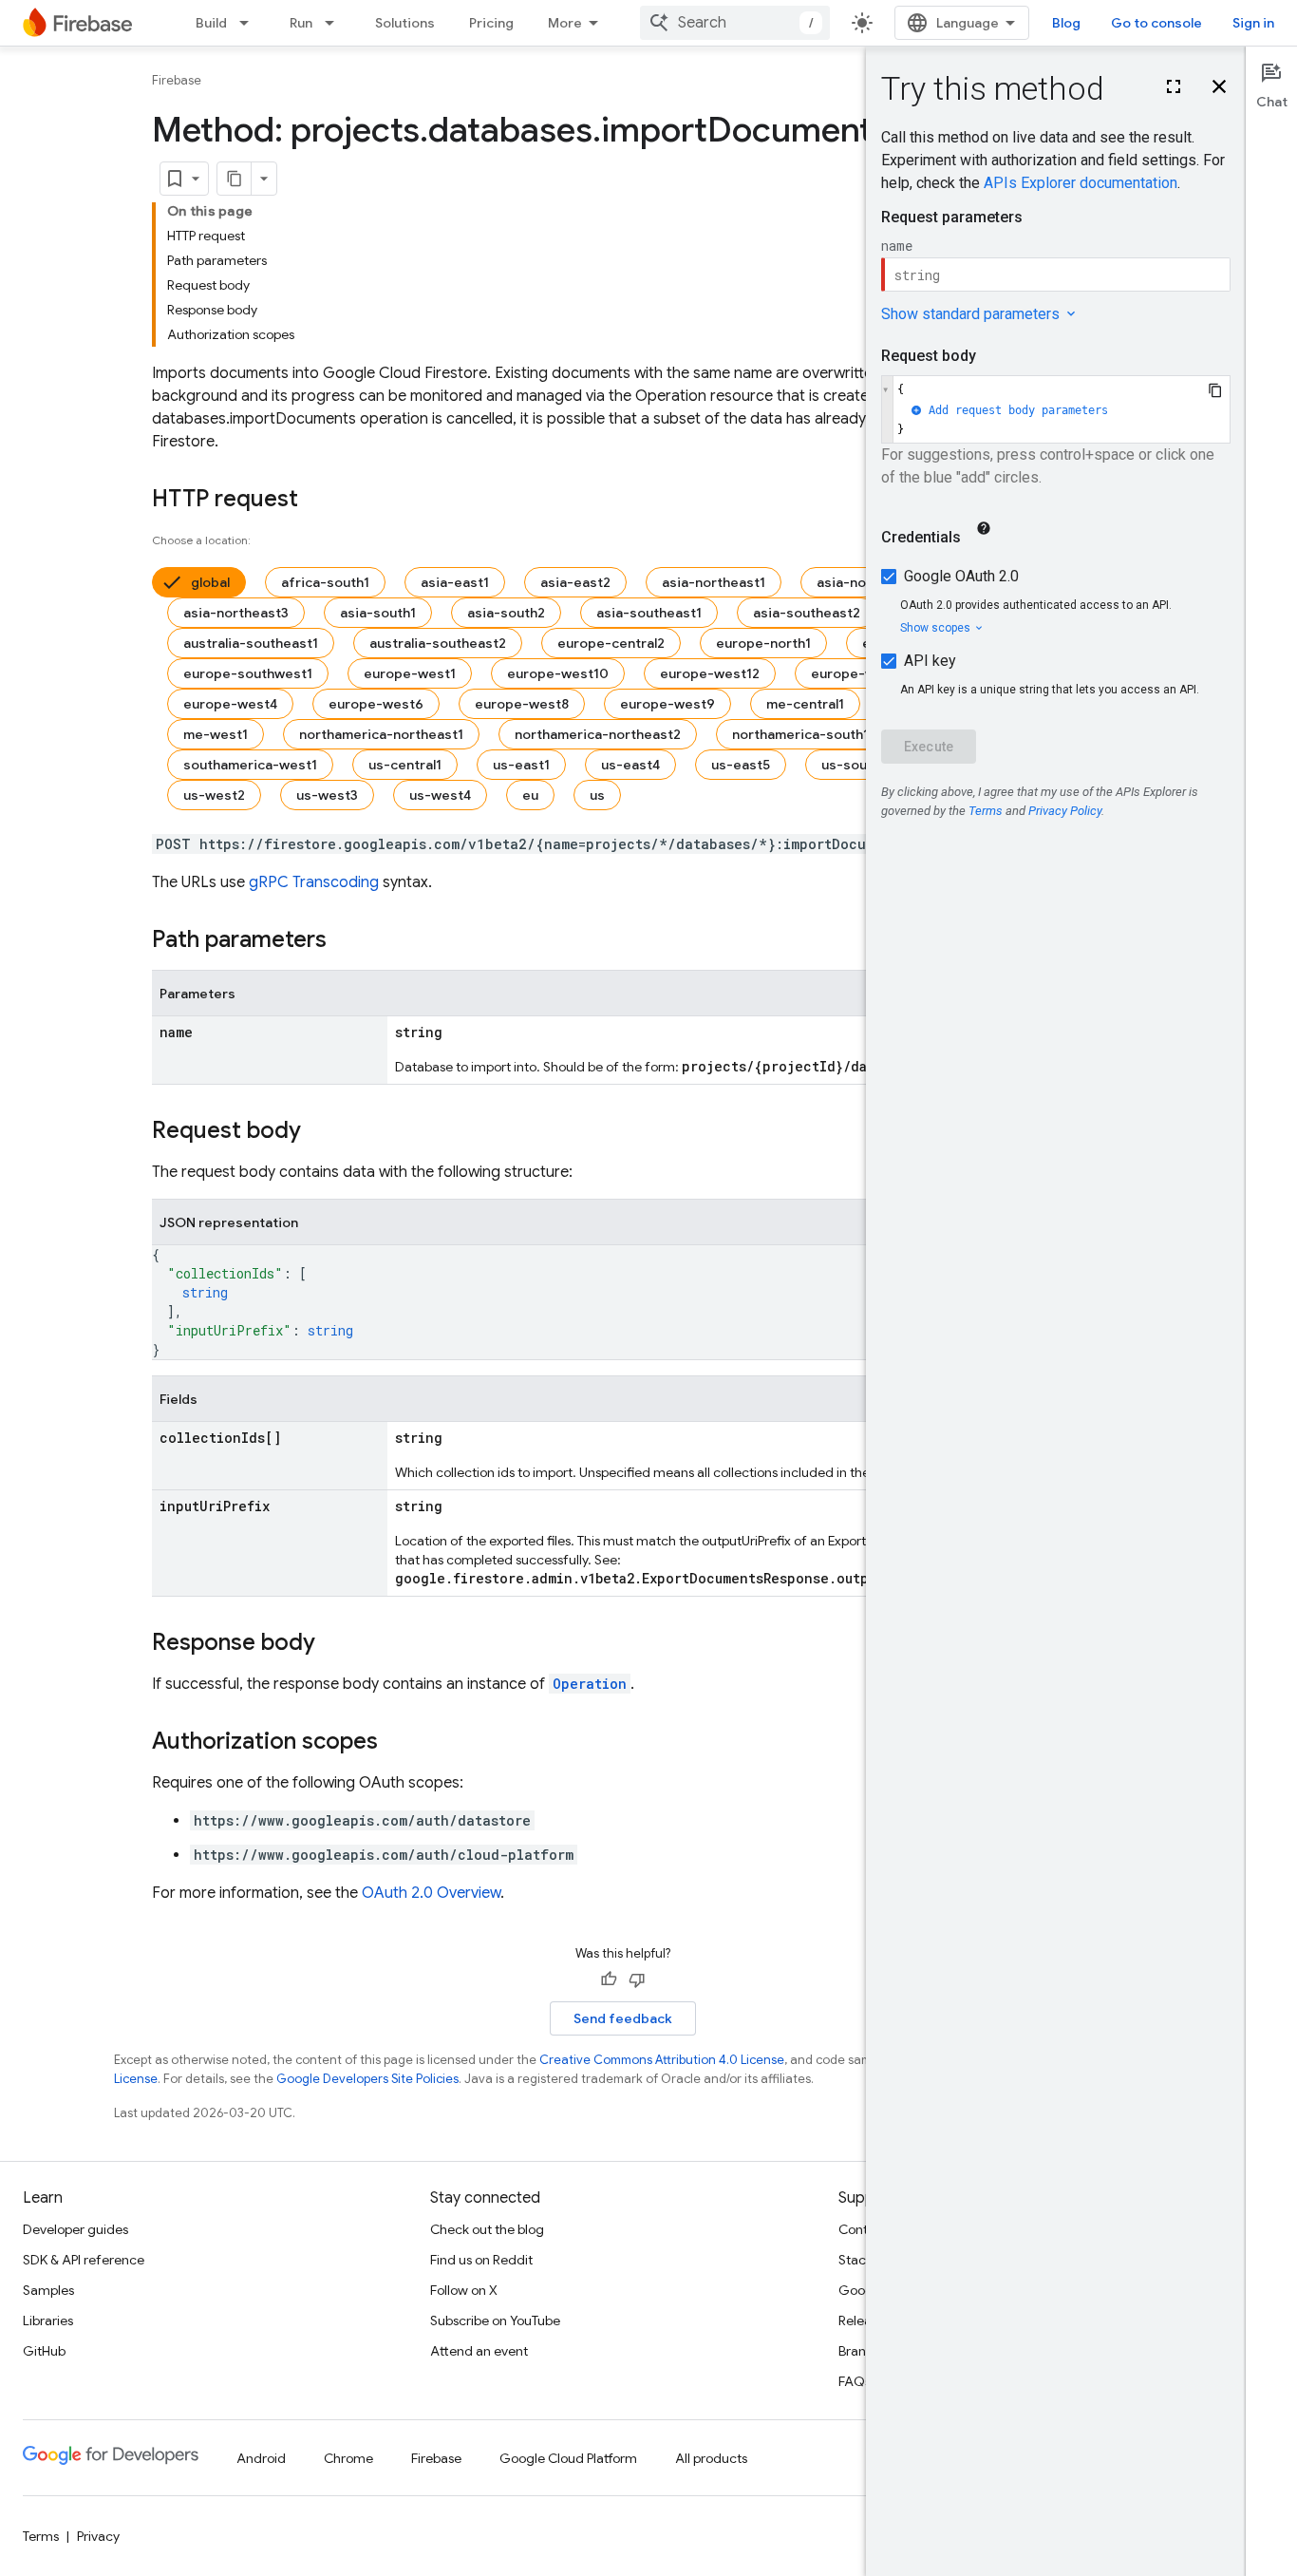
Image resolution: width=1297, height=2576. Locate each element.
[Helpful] (609, 1979)
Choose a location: (201, 540)
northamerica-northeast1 (381, 734)
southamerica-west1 (250, 765)
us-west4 (440, 795)
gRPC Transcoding (314, 882)
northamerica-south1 (800, 734)
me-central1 (805, 704)
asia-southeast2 (807, 613)
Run (301, 23)
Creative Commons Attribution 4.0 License (662, 2060)
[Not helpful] (637, 1979)
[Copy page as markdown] (235, 179)
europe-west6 (376, 704)
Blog (1066, 23)
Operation (590, 1684)
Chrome (348, 2458)
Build (211, 23)
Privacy (98, 2536)
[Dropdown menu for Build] (250, 23)
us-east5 (741, 765)
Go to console (1156, 23)
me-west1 (216, 734)
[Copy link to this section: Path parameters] (346, 941)
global (210, 582)
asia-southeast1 (649, 613)
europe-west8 (522, 704)
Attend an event (479, 2351)
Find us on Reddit (481, 2260)
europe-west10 (558, 673)
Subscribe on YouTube (495, 2320)
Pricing (491, 23)
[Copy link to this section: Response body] (334, 1644)
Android (261, 2458)
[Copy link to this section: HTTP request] (317, 501)
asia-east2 (575, 582)
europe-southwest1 (248, 673)
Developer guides (75, 2229)
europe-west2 (858, 673)
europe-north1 (763, 643)
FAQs (855, 2381)
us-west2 (214, 795)
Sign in (1253, 23)
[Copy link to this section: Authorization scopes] (397, 1743)
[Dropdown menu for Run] (335, 23)
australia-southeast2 (438, 643)
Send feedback (623, 2018)
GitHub (44, 2351)
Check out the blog (487, 2229)
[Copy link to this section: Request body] (320, 1132)
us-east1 (521, 765)
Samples (48, 2290)
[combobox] (735, 23)
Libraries (48, 2320)
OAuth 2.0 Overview (431, 1893)
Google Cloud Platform (568, 2458)
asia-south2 (506, 613)
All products (711, 2458)
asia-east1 (455, 582)
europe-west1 (410, 673)
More (565, 23)
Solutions (405, 23)
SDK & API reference (84, 2260)
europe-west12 (710, 673)
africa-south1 (325, 582)
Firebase (177, 80)
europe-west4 (230, 704)
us (597, 795)
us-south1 (854, 765)
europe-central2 (611, 643)
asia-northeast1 (714, 582)
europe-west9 (667, 704)
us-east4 (630, 765)
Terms (41, 2536)
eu (530, 795)
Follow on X (464, 2290)
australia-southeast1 (251, 643)
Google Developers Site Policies (367, 2079)
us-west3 (327, 795)
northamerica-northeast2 (598, 734)
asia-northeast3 (236, 613)
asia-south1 (378, 613)
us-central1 (405, 765)
